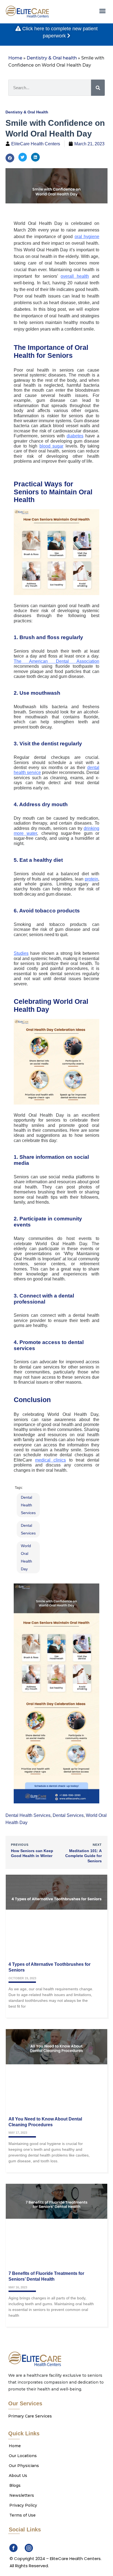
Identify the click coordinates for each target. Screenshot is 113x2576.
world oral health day (26, 1557)
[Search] (98, 88)
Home (15, 58)
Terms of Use (22, 2515)
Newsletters (22, 2495)
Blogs (15, 2485)
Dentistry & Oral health (52, 58)
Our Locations (23, 2456)
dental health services (28, 1505)
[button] (102, 11)
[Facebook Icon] (13, 2548)
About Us (18, 2476)
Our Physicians (24, 2466)
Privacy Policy (23, 2505)
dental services (28, 1529)
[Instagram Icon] (29, 2548)
